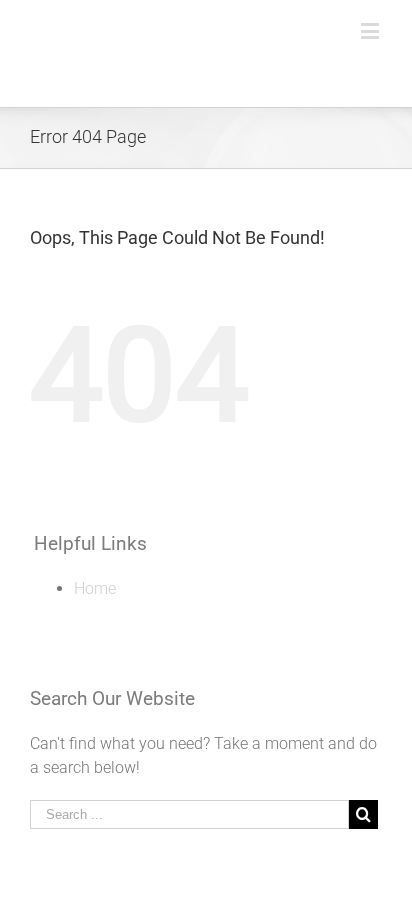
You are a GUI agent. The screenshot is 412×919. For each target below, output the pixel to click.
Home (95, 588)
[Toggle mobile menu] (371, 30)
